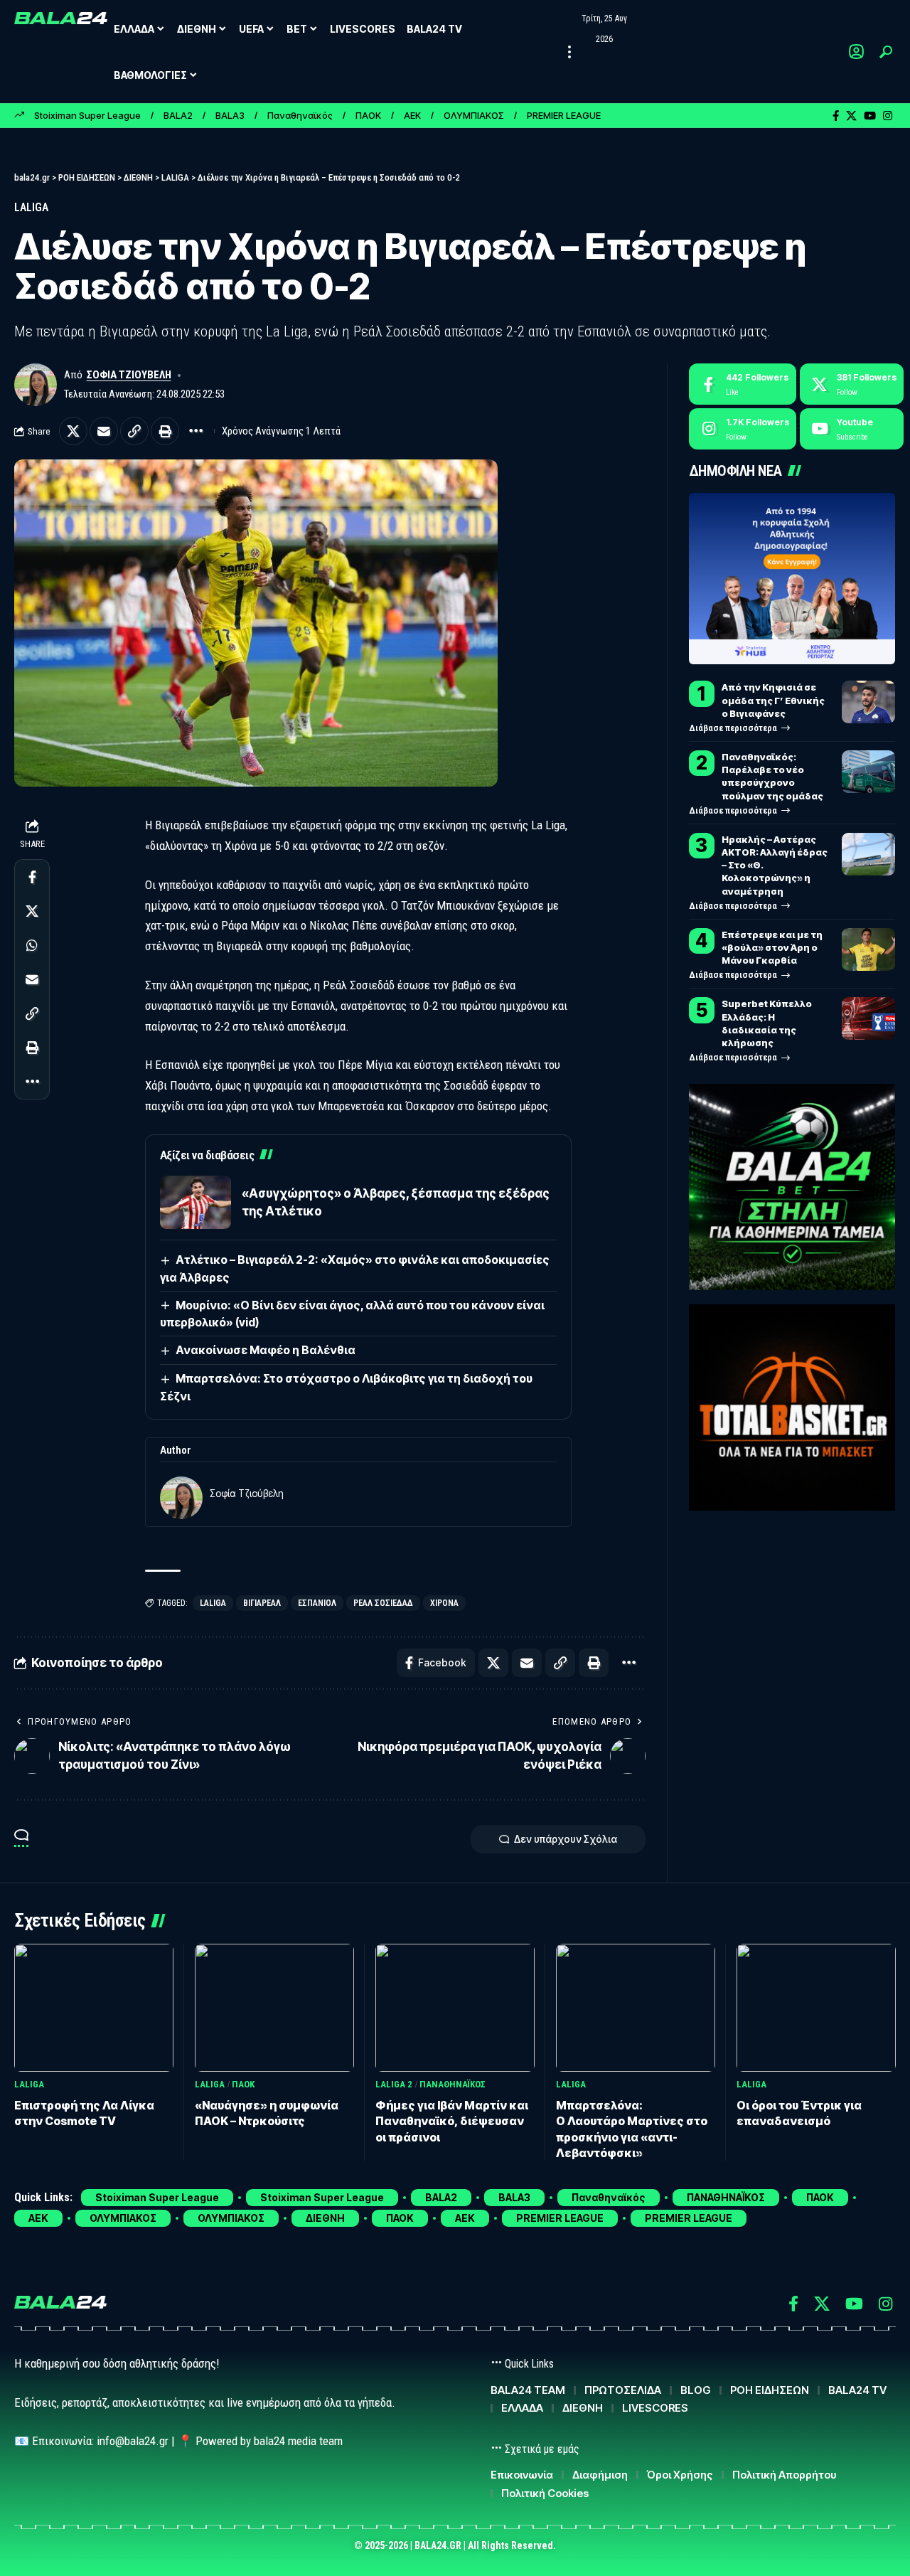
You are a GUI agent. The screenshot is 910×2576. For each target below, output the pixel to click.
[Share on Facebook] (32, 878)
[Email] (104, 431)
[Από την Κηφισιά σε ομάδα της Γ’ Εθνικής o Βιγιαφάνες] (868, 702)
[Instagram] (888, 116)
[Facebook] (836, 116)
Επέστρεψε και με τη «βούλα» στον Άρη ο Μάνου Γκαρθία (772, 947)
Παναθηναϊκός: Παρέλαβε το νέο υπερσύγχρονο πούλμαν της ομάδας (772, 776)
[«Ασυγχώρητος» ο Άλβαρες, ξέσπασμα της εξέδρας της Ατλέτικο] (196, 1202)
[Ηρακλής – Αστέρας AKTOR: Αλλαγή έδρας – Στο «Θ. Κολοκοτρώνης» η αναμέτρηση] (868, 854)
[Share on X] (73, 431)
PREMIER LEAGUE (564, 115)
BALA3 (230, 115)
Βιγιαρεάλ (262, 1603)
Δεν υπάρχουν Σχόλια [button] (566, 1839)
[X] (851, 116)
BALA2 (178, 115)
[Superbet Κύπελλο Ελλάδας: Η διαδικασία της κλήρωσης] (868, 1018)
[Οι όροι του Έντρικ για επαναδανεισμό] (816, 2007)
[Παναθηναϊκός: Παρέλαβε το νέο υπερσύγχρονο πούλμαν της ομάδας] (868, 772)
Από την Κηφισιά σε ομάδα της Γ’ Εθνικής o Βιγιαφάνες (773, 700)
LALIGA (31, 207)
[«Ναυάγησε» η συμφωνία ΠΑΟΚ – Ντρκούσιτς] (274, 2007)
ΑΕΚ (412, 115)
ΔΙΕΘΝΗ (325, 2218)
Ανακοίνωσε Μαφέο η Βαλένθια (266, 1350)
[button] (569, 52)
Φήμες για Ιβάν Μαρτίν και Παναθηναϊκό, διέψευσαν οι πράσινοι (452, 2121)
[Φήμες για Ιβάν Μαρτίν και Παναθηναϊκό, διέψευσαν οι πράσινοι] (455, 2007)
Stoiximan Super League (87, 115)
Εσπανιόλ (317, 1603)
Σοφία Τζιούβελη (129, 375)
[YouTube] (870, 116)
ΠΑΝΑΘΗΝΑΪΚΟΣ (453, 2084)
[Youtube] (852, 429)
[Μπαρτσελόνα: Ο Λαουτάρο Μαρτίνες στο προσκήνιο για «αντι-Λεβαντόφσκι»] (636, 2007)
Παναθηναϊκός (300, 115)
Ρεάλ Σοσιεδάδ (383, 1603)
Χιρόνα (444, 1603)
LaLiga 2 (394, 2084)
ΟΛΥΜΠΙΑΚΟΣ (474, 115)
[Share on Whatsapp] (32, 946)
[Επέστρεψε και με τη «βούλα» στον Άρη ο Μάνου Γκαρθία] (868, 949)
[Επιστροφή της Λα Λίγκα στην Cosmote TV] (94, 2007)
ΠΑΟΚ (368, 115)
